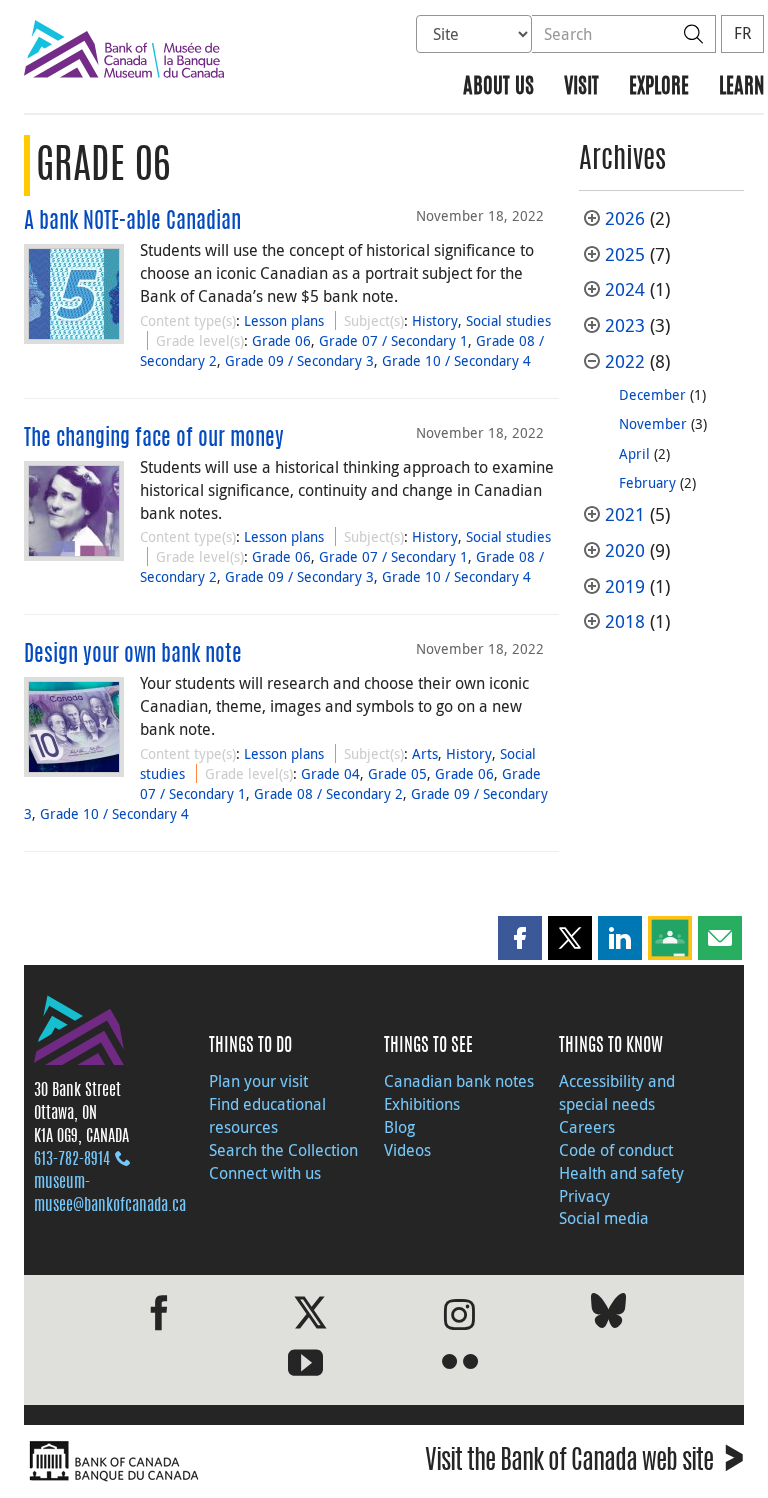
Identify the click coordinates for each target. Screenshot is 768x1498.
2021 (625, 514)
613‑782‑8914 (72, 1160)
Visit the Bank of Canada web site (584, 1463)
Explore (659, 87)
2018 (625, 621)
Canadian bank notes (459, 1081)
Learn (741, 87)
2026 (625, 218)
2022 (625, 361)
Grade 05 (397, 773)
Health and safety (621, 1173)
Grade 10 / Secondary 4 (456, 360)
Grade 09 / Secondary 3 (299, 360)
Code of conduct (616, 1150)
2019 (625, 586)
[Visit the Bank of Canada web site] (199, 1461)
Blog (399, 1127)
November (653, 423)
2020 (625, 550)
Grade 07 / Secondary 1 (393, 340)
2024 (625, 289)
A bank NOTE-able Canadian (132, 222)
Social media (604, 1218)
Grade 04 (330, 773)
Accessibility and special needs (617, 1092)
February (647, 482)
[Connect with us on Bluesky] (608, 1314)
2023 (625, 325)
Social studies (508, 320)
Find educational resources (267, 1115)
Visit (581, 87)
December (652, 394)
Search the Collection (283, 1150)
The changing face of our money (154, 439)
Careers (587, 1127)
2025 (625, 254)
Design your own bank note (133, 655)
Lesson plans (284, 320)
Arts (425, 753)
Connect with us (265, 1173)
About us (498, 87)
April (634, 453)
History (435, 320)
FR (742, 33)
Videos (407, 1150)
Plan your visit (258, 1081)
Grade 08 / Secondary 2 (328, 793)
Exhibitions (422, 1104)
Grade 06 (281, 340)
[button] (520, 938)
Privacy (584, 1196)
